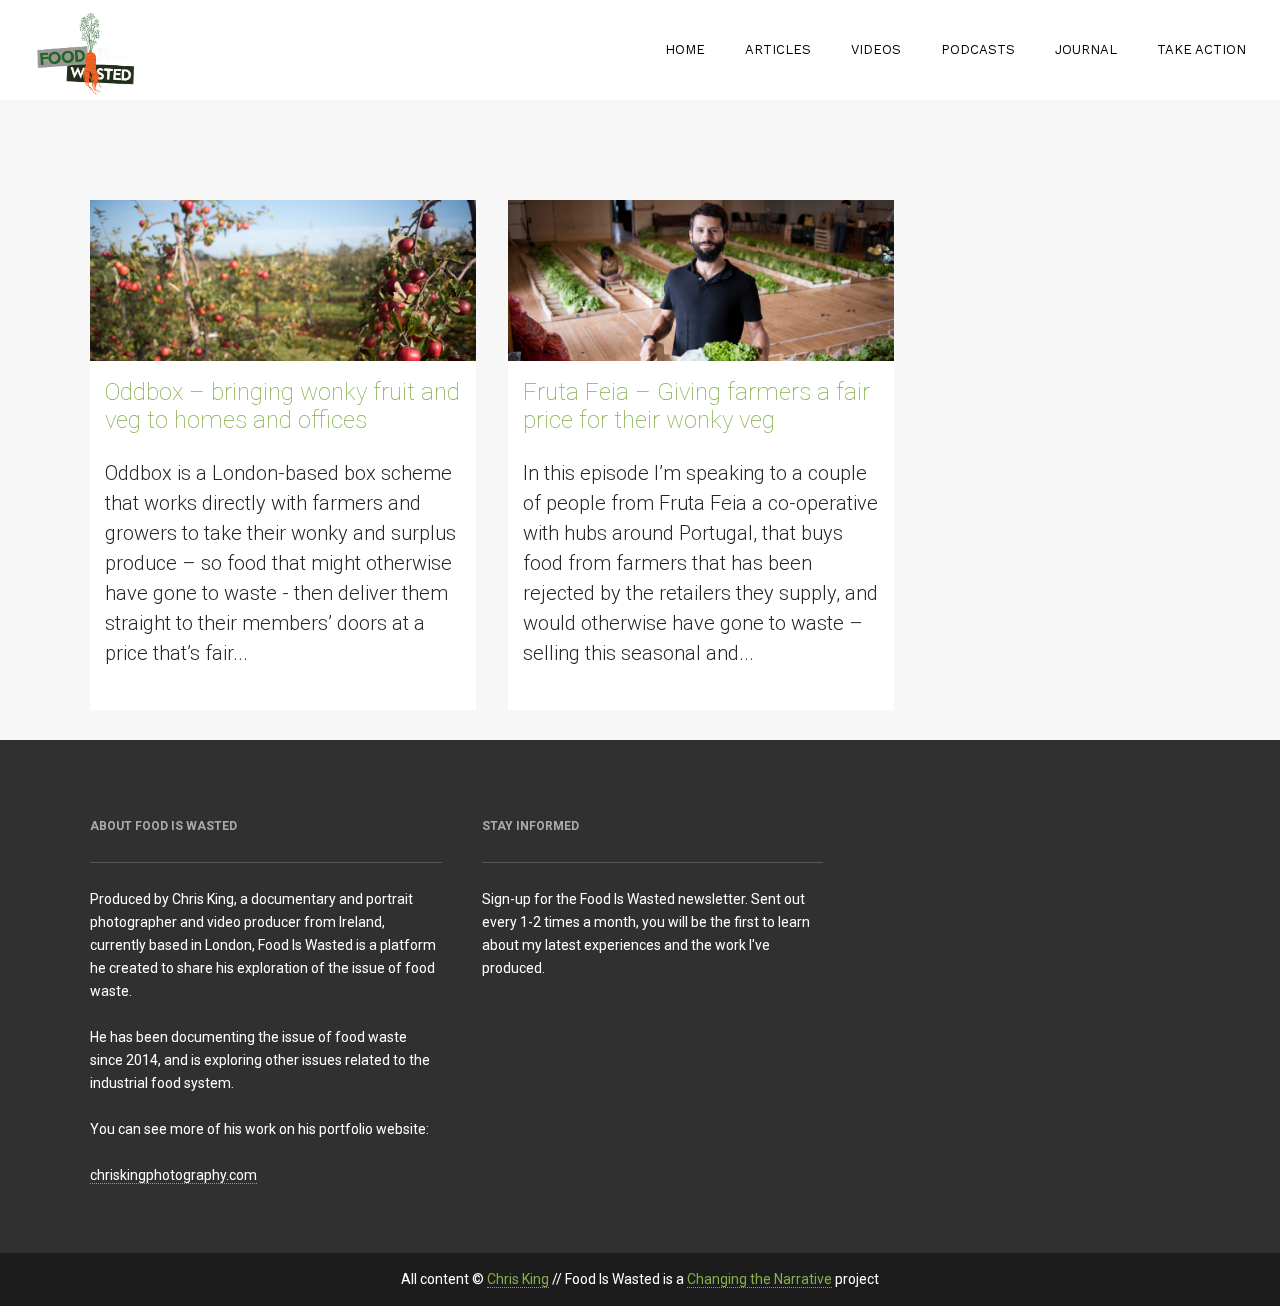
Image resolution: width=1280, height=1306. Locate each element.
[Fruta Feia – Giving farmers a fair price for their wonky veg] (701, 280)
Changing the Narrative (759, 1279)
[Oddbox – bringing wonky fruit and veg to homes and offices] (283, 280)
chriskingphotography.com (173, 1175)
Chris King (518, 1279)
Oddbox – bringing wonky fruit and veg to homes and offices (282, 406)
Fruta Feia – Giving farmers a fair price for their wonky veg (696, 406)
